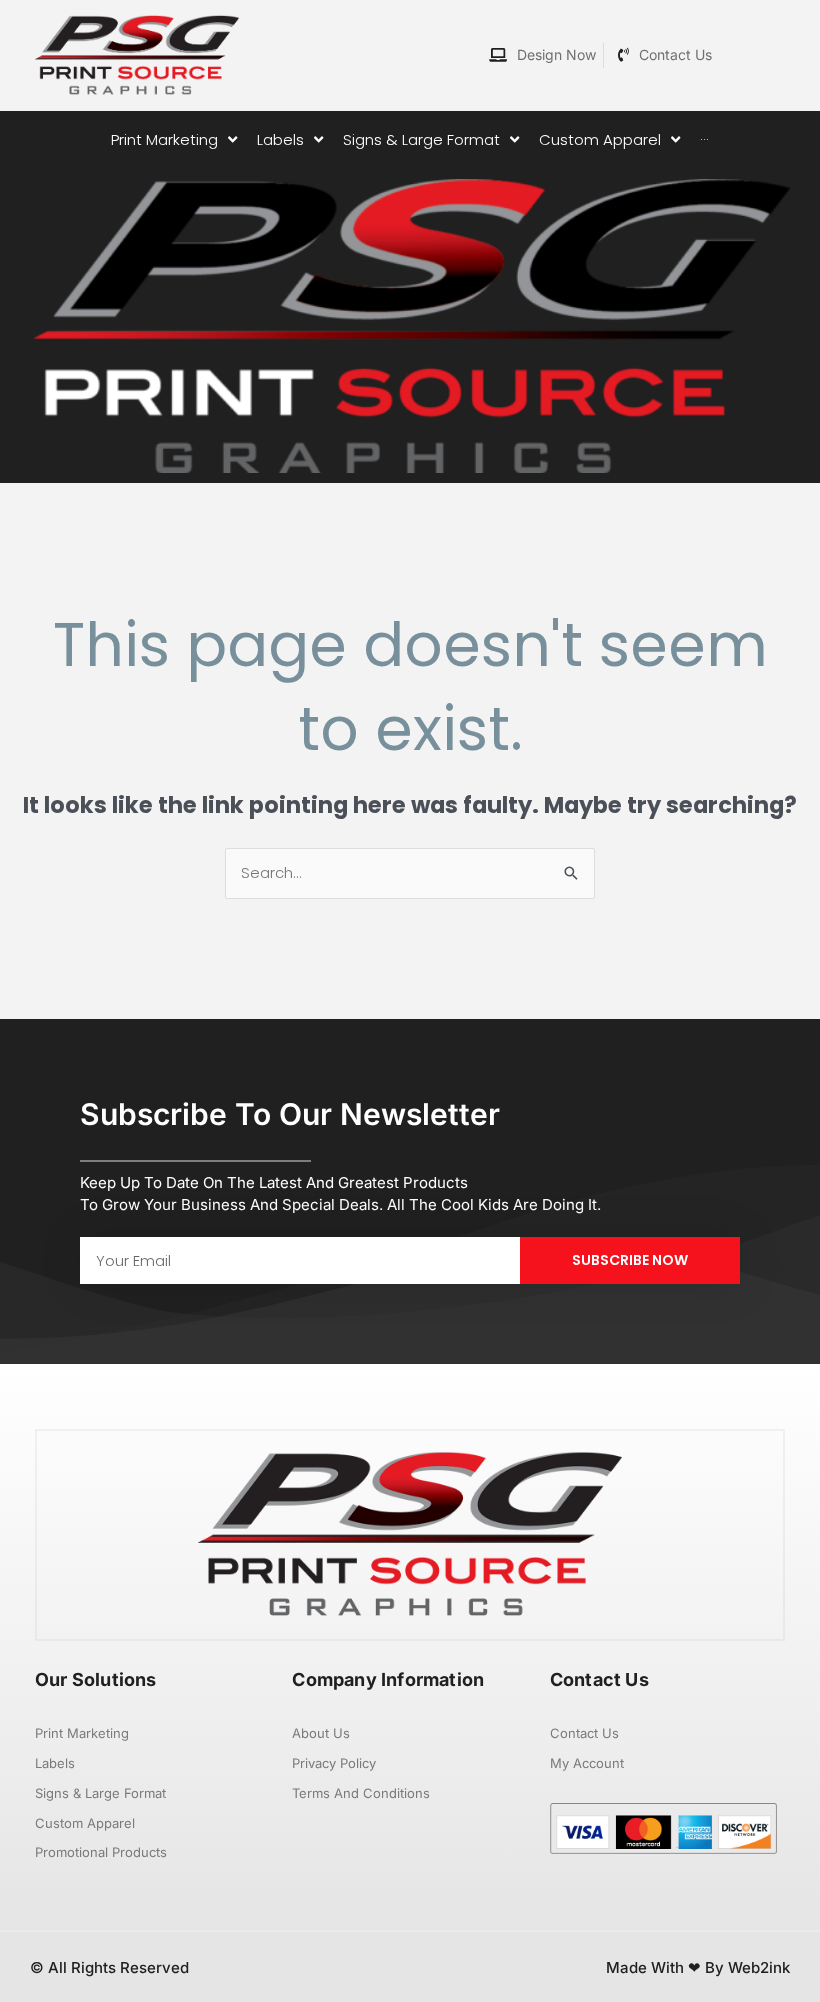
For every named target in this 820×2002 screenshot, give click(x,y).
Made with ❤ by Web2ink (698, 1967)
